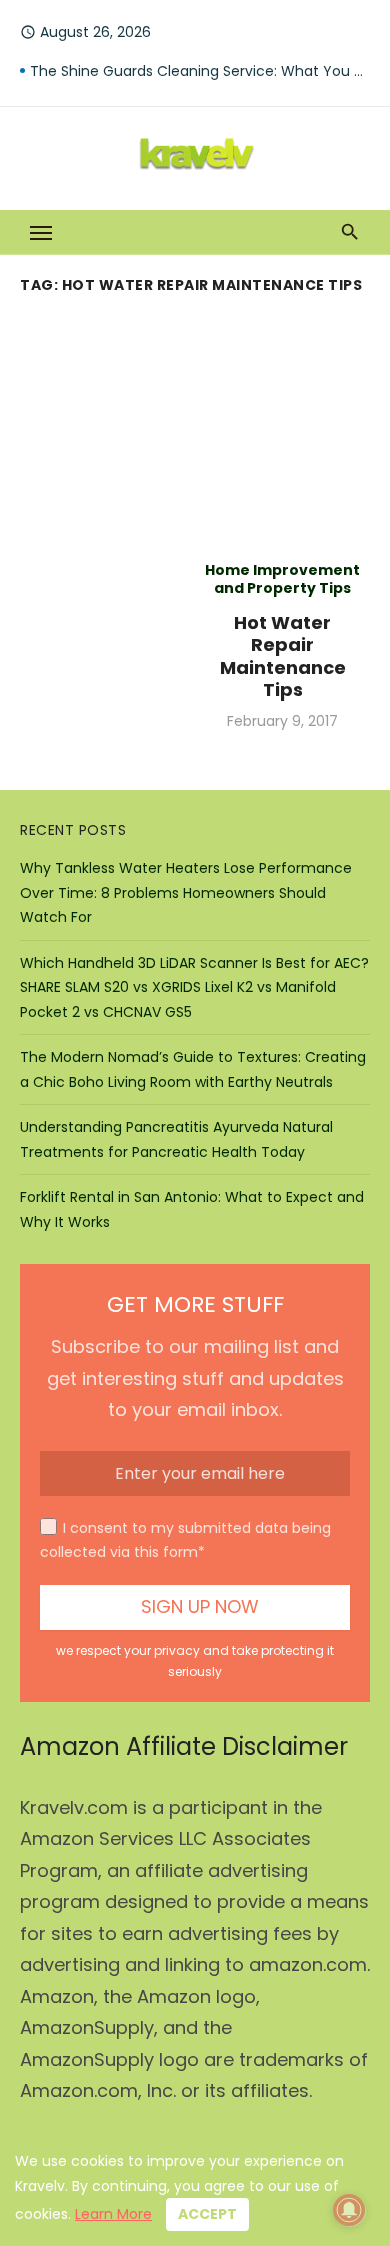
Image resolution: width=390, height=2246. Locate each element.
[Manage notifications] (349, 2210)
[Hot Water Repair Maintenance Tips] (107, 646)
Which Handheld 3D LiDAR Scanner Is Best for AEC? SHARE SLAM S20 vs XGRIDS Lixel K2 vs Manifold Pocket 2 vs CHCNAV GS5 (194, 987)
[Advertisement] (195, 423)
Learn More (113, 2214)
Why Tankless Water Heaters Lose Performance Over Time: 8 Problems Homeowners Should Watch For (186, 892)
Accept (207, 2214)
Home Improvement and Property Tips (282, 579)
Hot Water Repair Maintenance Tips (283, 656)
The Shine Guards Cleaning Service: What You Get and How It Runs (200, 71)
